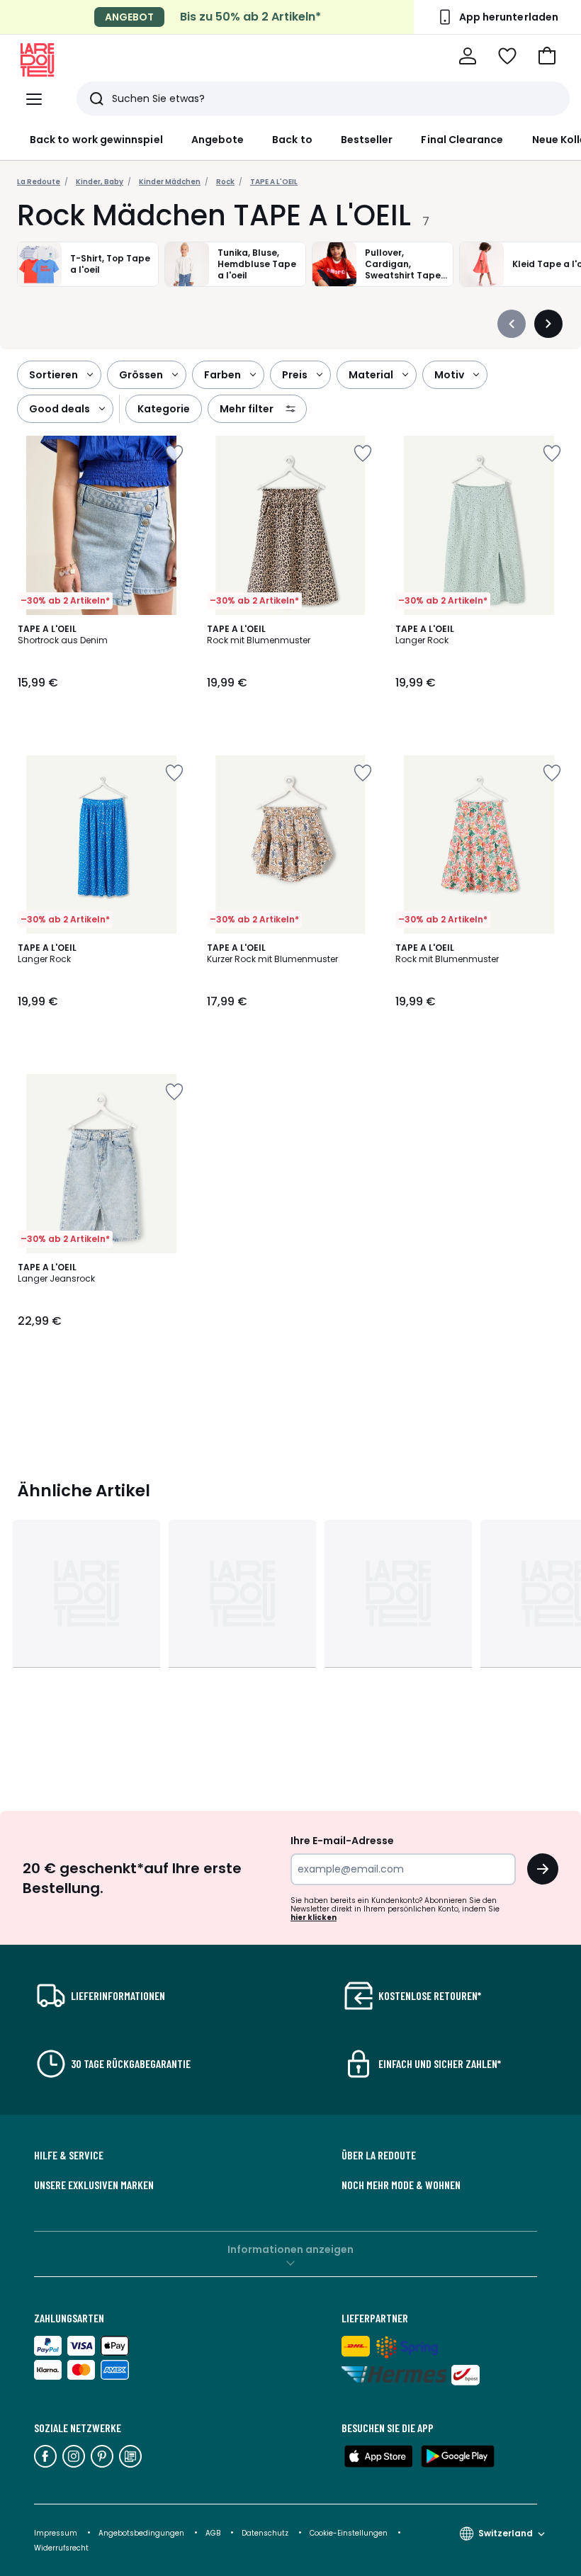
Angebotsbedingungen (141, 2533)
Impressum (56, 2533)
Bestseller (367, 140)
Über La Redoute (379, 2155)
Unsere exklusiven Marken (94, 2185)
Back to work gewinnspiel (96, 140)
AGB (214, 2533)
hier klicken (314, 1917)
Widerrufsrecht (61, 2548)
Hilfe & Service (69, 2155)
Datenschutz (266, 2533)
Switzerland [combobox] (506, 2533)
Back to (292, 140)
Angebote (218, 140)
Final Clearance (462, 140)
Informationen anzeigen (290, 2249)
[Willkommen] (468, 56)
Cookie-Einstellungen (350, 2533)
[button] (547, 56)
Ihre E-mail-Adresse (342, 1841)
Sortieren (53, 375)
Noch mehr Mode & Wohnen (401, 2185)
